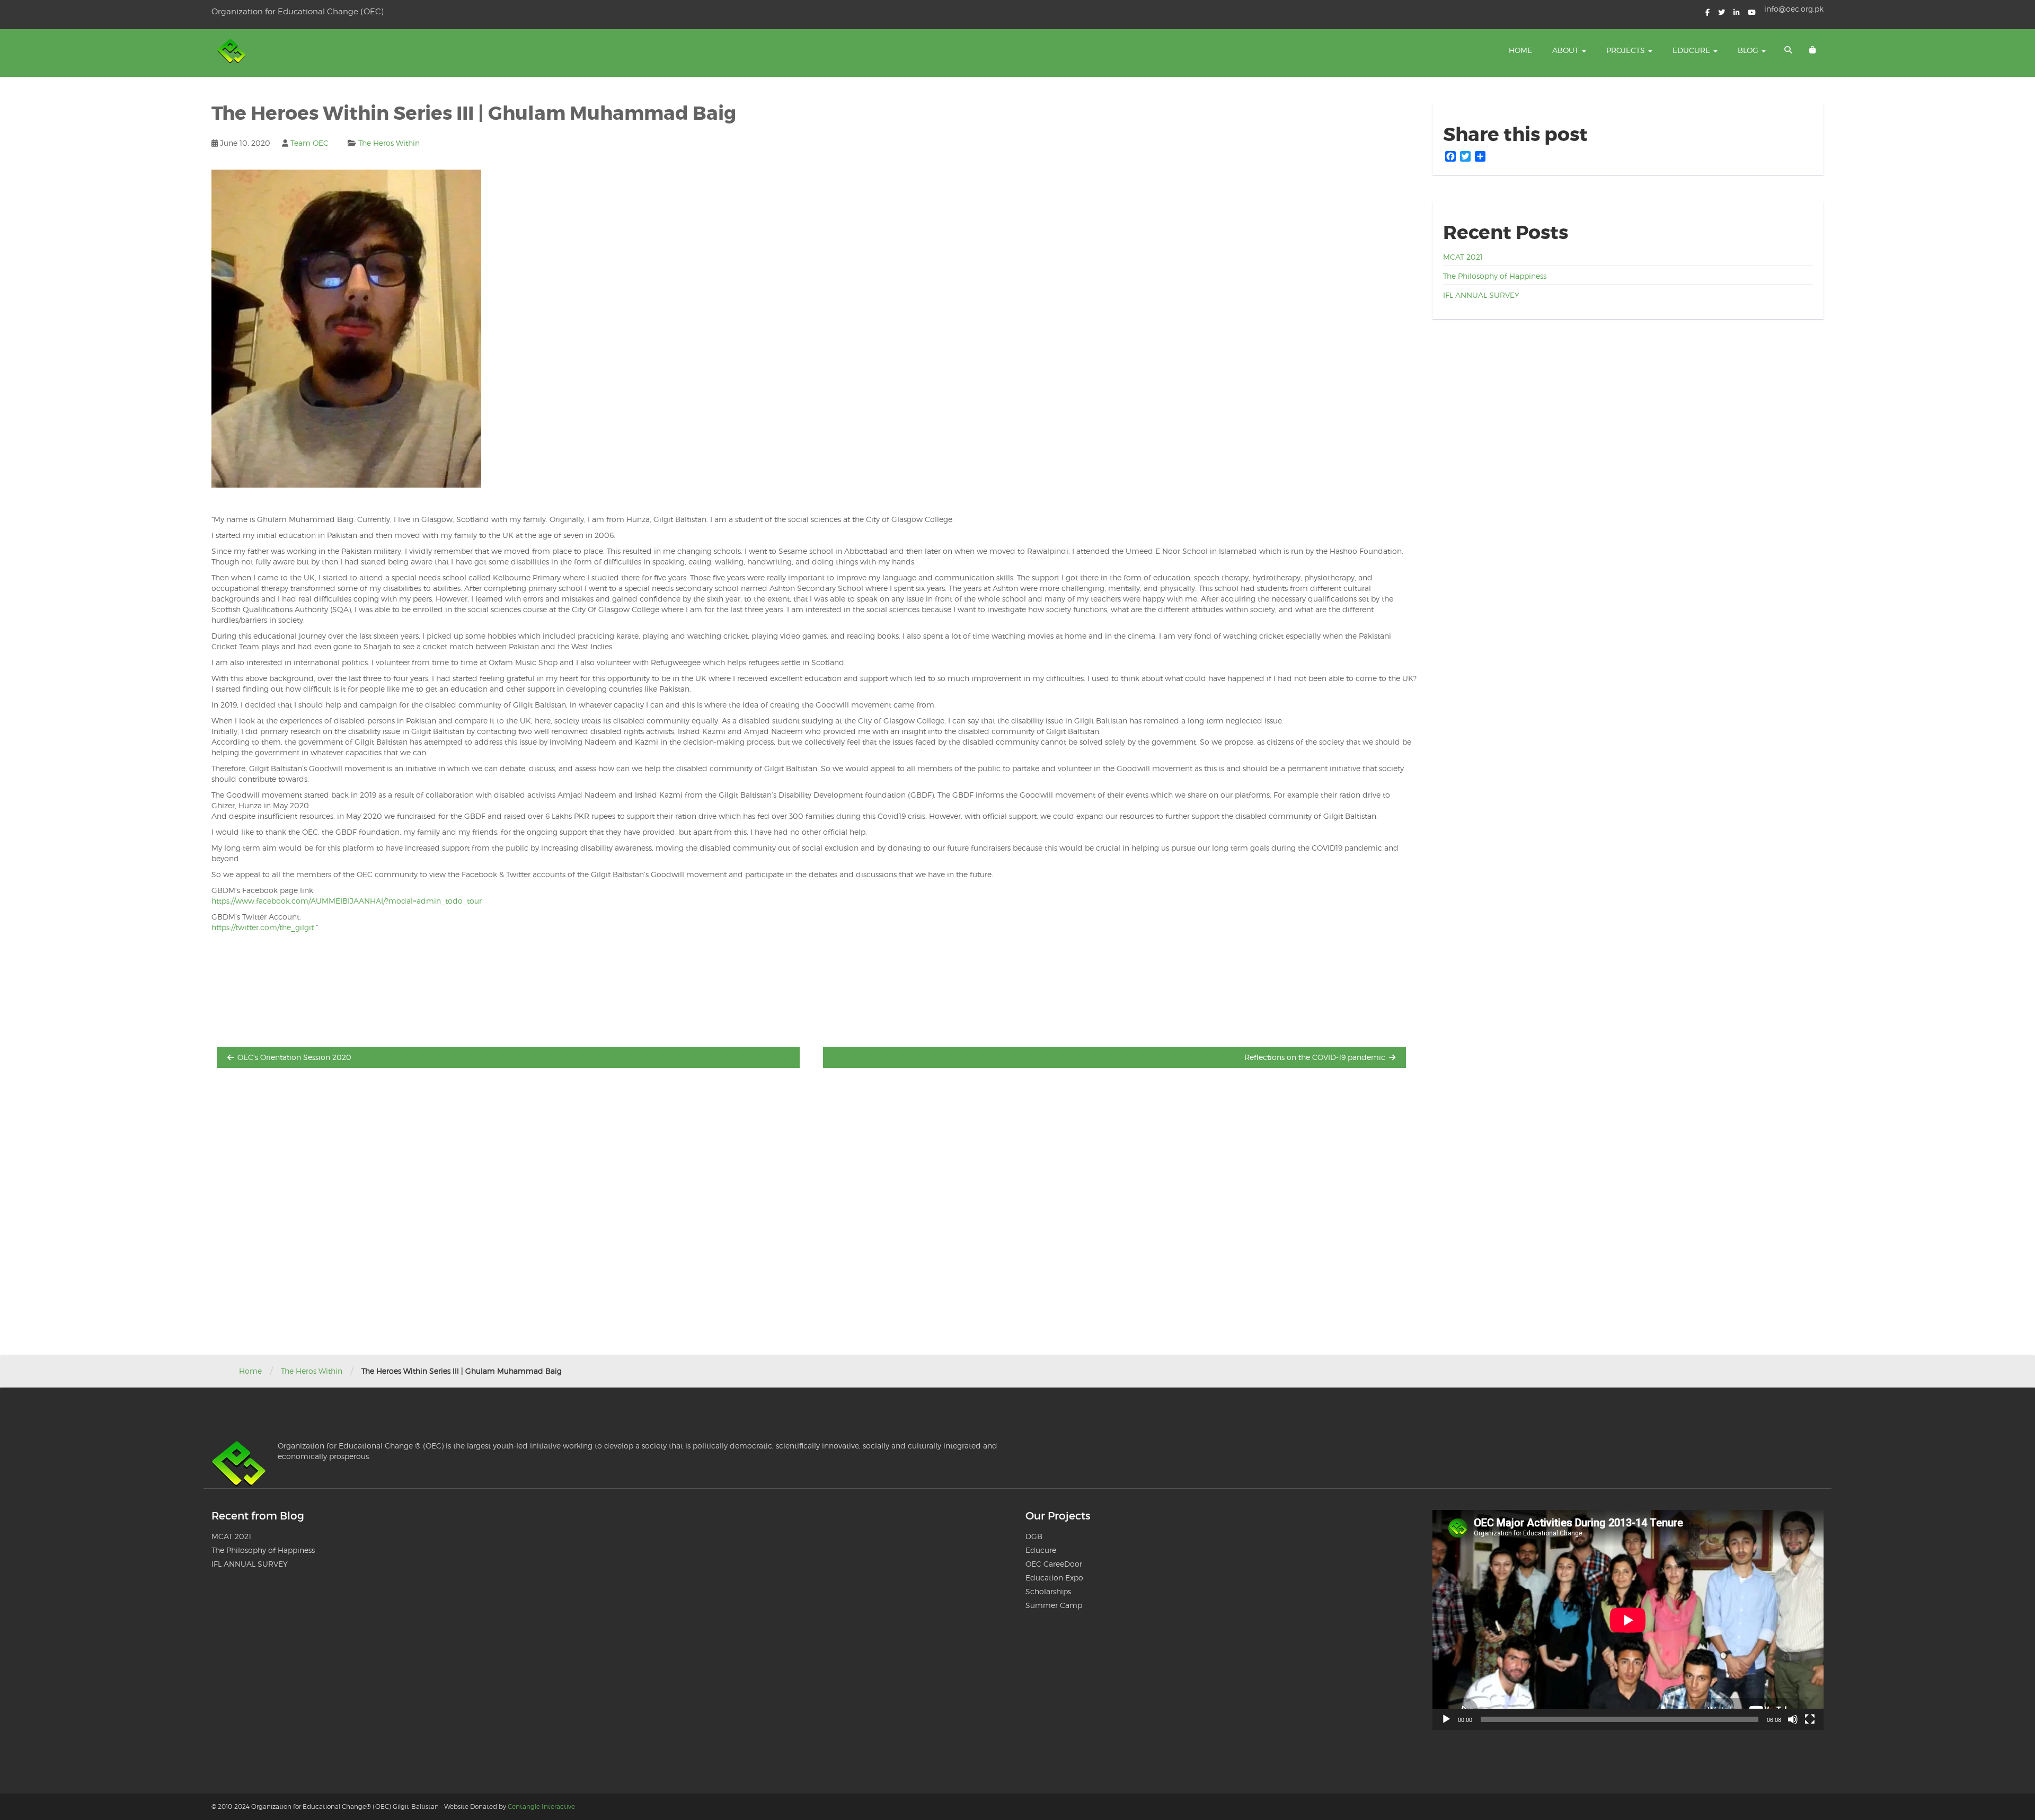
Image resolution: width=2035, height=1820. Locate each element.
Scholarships (1048, 1591)
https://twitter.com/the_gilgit (263, 927)
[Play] (1446, 1719)
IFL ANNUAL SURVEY (1481, 295)
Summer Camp (1054, 1605)
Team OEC (309, 143)
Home (1520, 50)
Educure (1692, 50)
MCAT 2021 (1463, 257)
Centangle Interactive (541, 1806)
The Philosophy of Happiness (1495, 276)
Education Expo (1054, 1578)
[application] (1628, 1620)
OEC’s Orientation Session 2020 (294, 1057)
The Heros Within (389, 143)
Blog (1749, 50)
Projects (1627, 50)
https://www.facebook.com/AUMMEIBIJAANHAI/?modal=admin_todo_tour (347, 901)
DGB (1034, 1536)
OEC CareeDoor (1054, 1564)
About (1567, 50)
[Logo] (233, 53)
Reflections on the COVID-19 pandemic (1315, 1057)
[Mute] (1793, 1719)
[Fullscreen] (1810, 1719)
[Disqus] (814, 1220)
